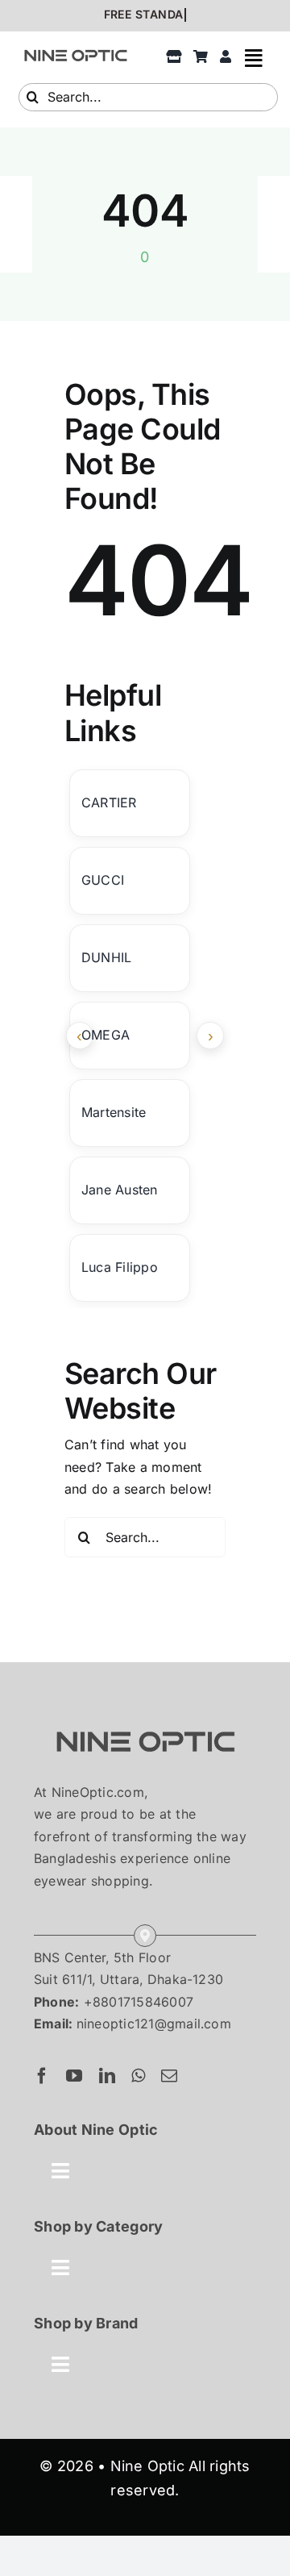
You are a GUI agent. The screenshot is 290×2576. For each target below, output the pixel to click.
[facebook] (42, 2076)
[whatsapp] (138, 2076)
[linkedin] (107, 2076)
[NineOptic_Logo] (145, 1717)
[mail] (169, 2076)
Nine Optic (147, 2466)
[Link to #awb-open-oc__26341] (254, 58)
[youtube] (74, 2076)
